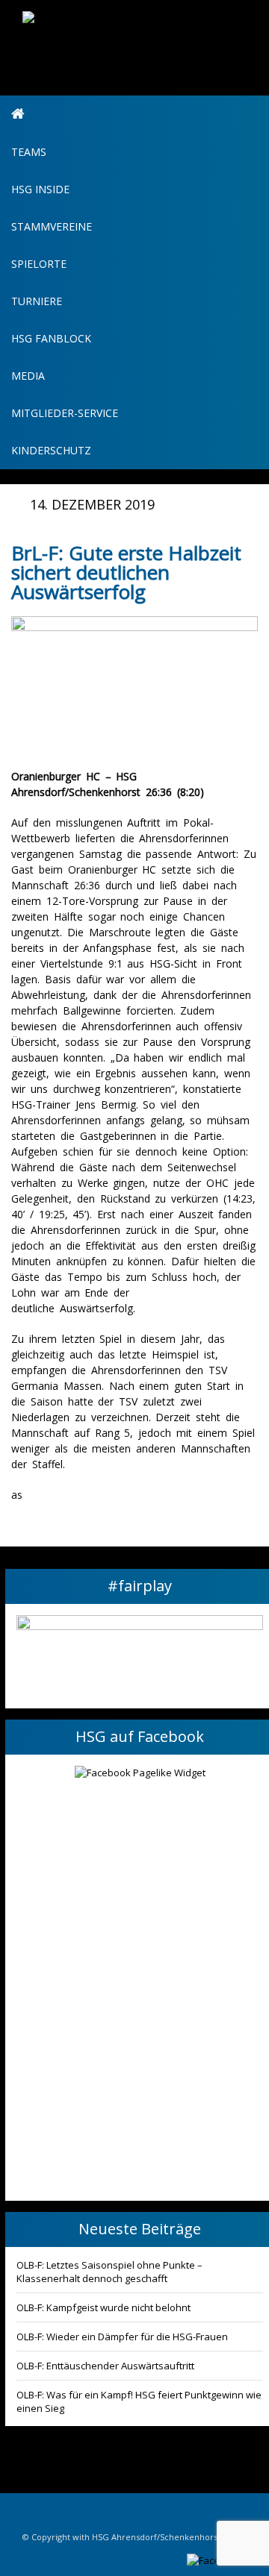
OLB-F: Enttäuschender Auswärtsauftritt (105, 2366)
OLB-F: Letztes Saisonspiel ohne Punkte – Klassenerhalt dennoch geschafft (109, 2272)
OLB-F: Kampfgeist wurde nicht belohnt (103, 2307)
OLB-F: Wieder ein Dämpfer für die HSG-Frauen (122, 2337)
